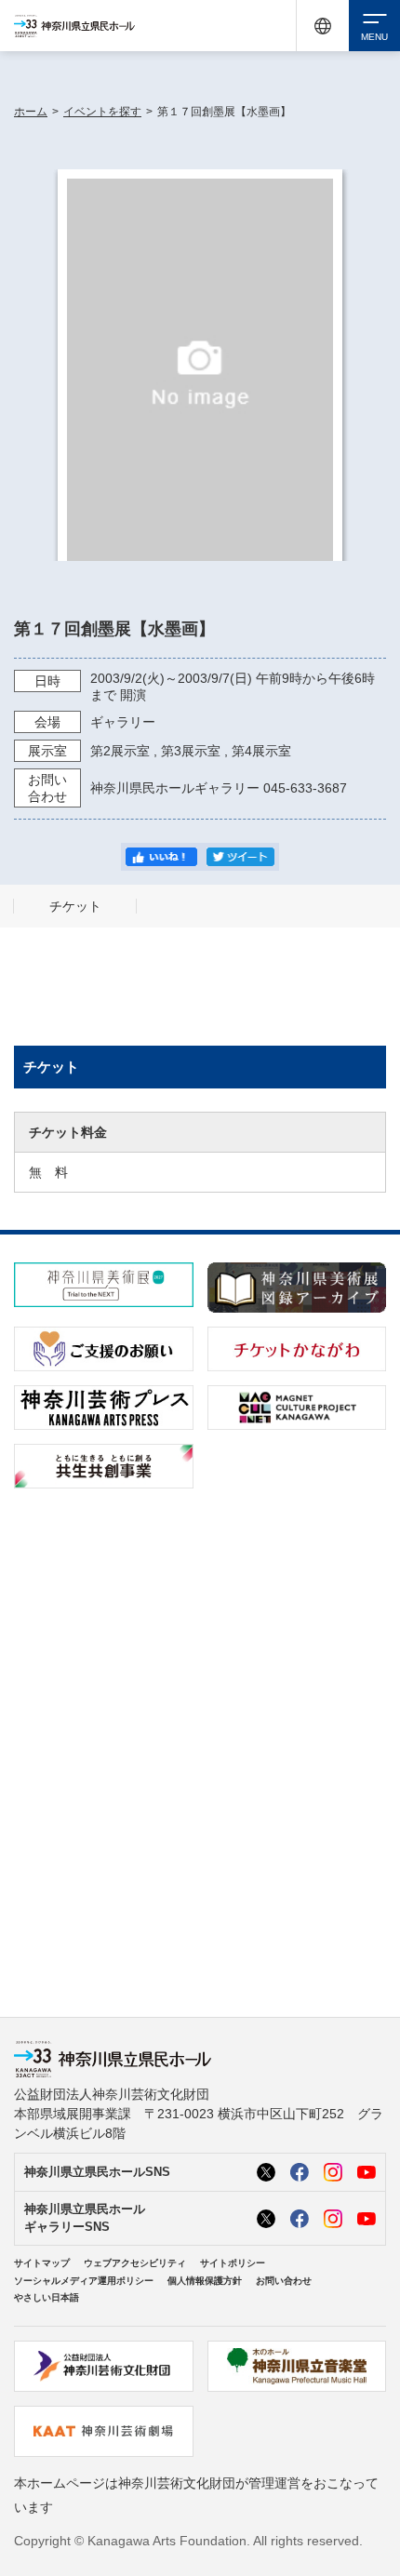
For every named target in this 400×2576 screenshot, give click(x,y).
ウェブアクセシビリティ (135, 2263)
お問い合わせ (284, 2281)
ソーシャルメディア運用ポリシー (84, 2281)
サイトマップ (42, 2263)
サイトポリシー (233, 2263)
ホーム (31, 112)
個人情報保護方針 (205, 2281)
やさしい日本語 (47, 2297)
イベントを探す (102, 112)
